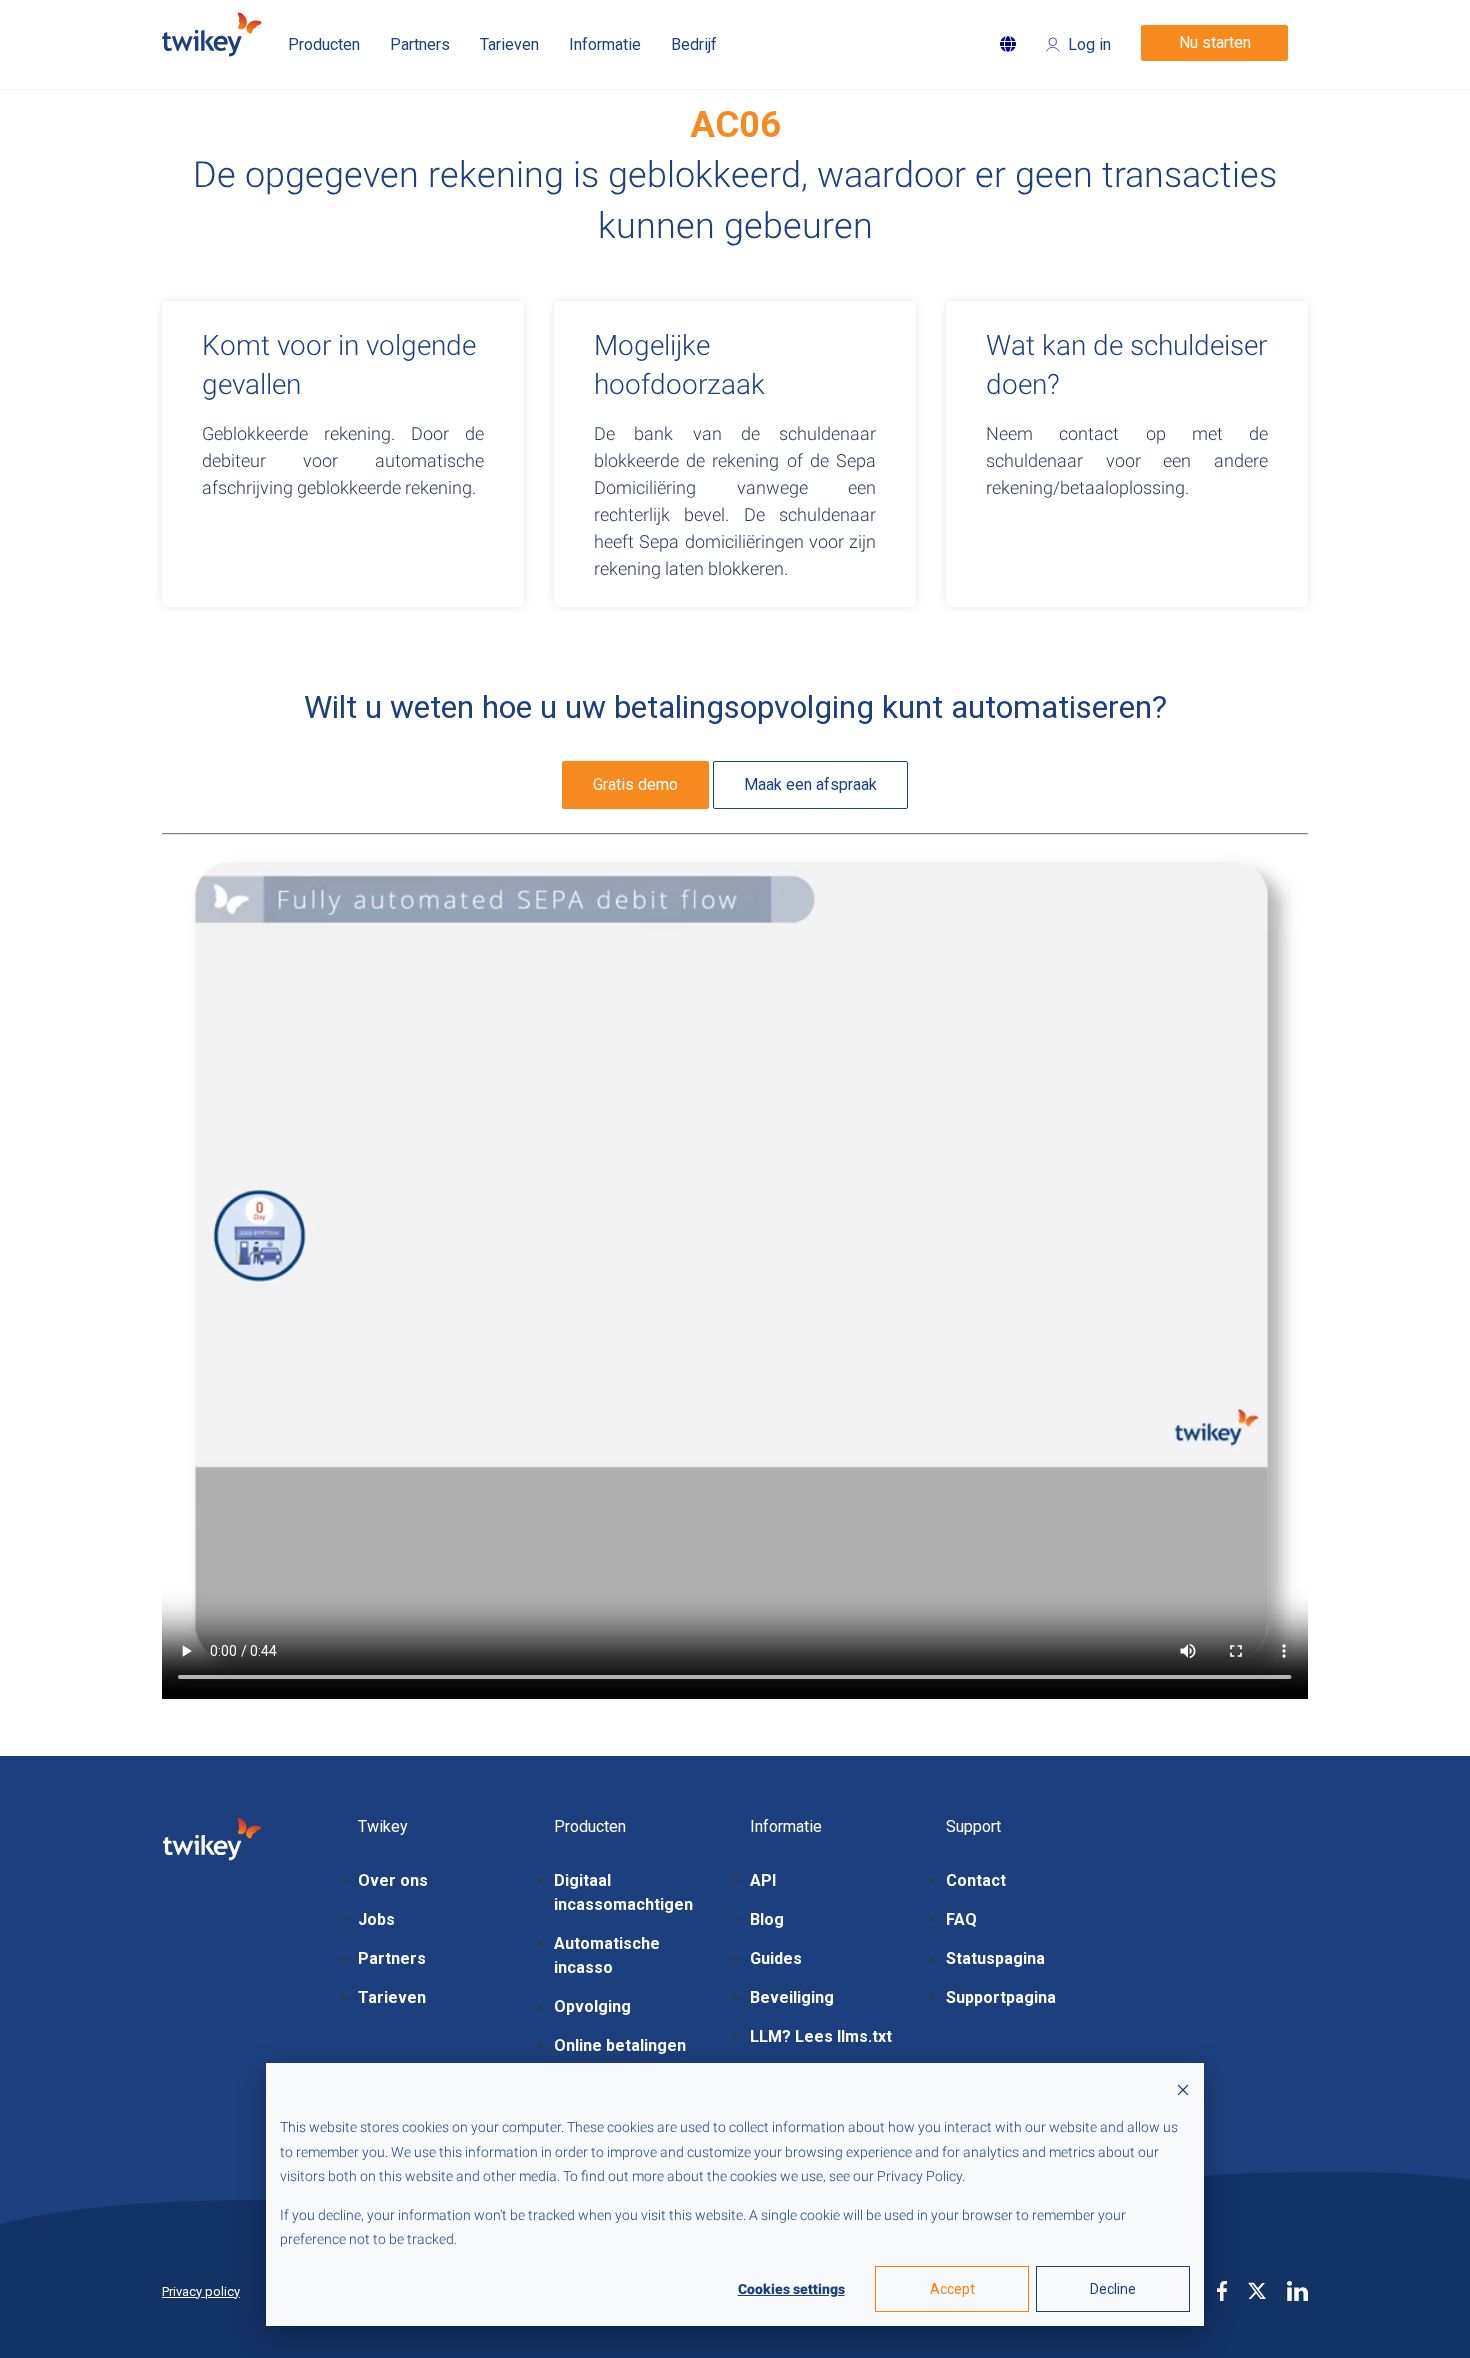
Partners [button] (420, 44)
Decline (1113, 2289)
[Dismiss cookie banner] (1183, 2089)
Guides (776, 1958)
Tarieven (392, 1997)
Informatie (605, 44)
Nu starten (1215, 42)
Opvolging (592, 2006)
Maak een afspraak (810, 784)
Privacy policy (201, 2291)
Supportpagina (1001, 1997)
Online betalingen (620, 2045)
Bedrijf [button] (694, 44)
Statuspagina (995, 1958)
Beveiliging (792, 1997)
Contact (976, 1880)
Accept (952, 2289)
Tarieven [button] (509, 44)
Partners (392, 1958)
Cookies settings (791, 2289)
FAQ (961, 1919)
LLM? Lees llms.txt (821, 2036)
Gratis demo (635, 784)
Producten (324, 44)
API (763, 1880)
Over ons (393, 1880)
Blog (767, 1919)
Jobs (376, 1919)
